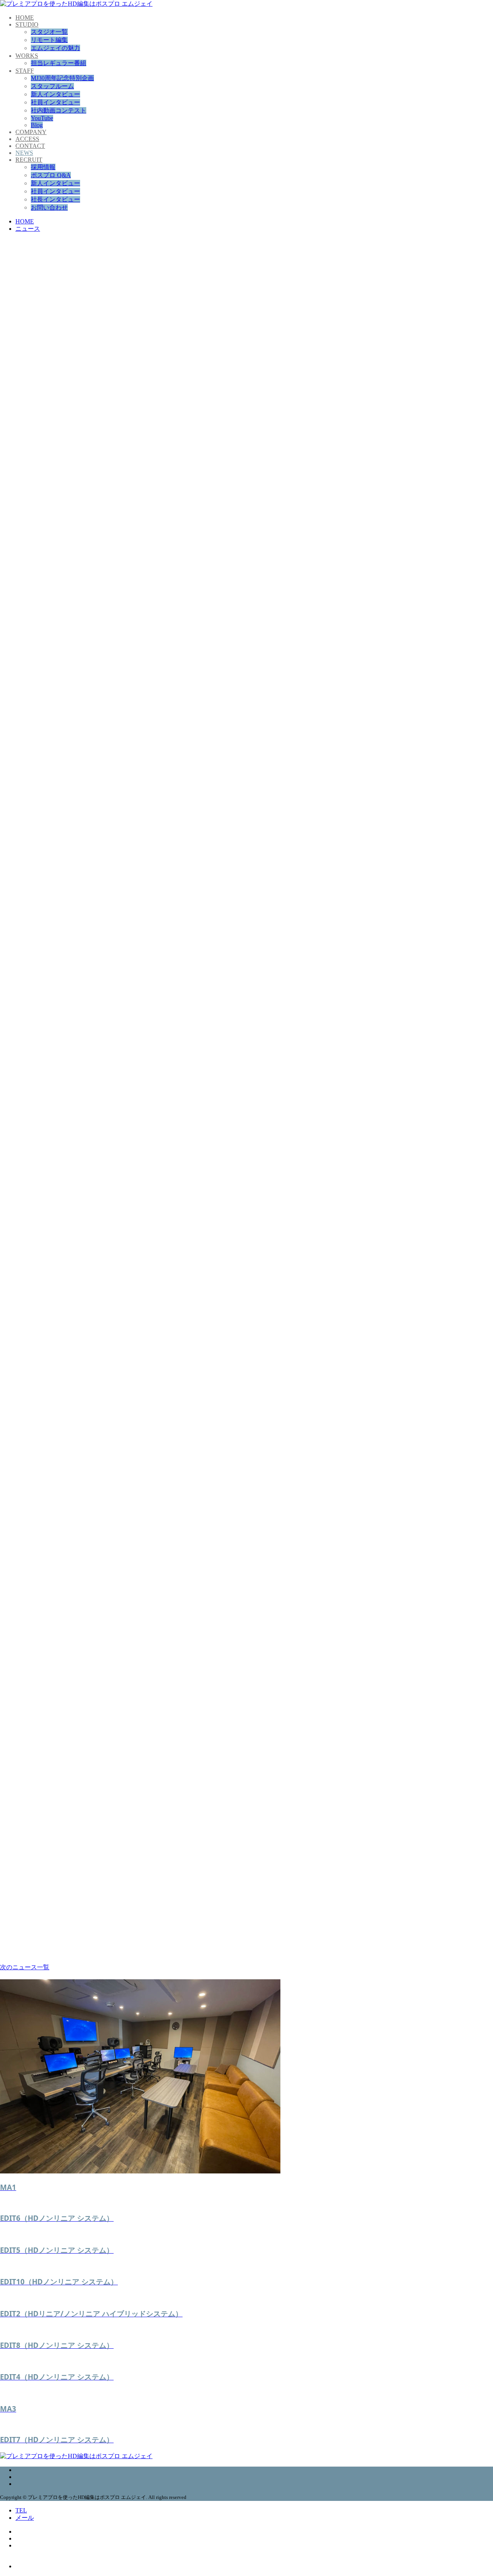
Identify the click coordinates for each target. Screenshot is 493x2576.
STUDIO (27, 24)
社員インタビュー (55, 102)
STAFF (25, 71)
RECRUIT (29, 160)
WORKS (27, 56)
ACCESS (27, 139)
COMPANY (31, 132)
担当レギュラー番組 (59, 63)
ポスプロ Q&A (51, 175)
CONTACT (30, 146)
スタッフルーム (52, 86)
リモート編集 (49, 40)
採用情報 (43, 167)
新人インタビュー (55, 94)
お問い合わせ (49, 207)
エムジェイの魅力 (55, 48)
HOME (25, 18)
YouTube (42, 118)
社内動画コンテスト (59, 110)
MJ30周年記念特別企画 (62, 78)
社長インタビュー (55, 199)
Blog (37, 125)
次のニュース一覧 (25, 1967)
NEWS (24, 153)
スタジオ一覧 (49, 32)
